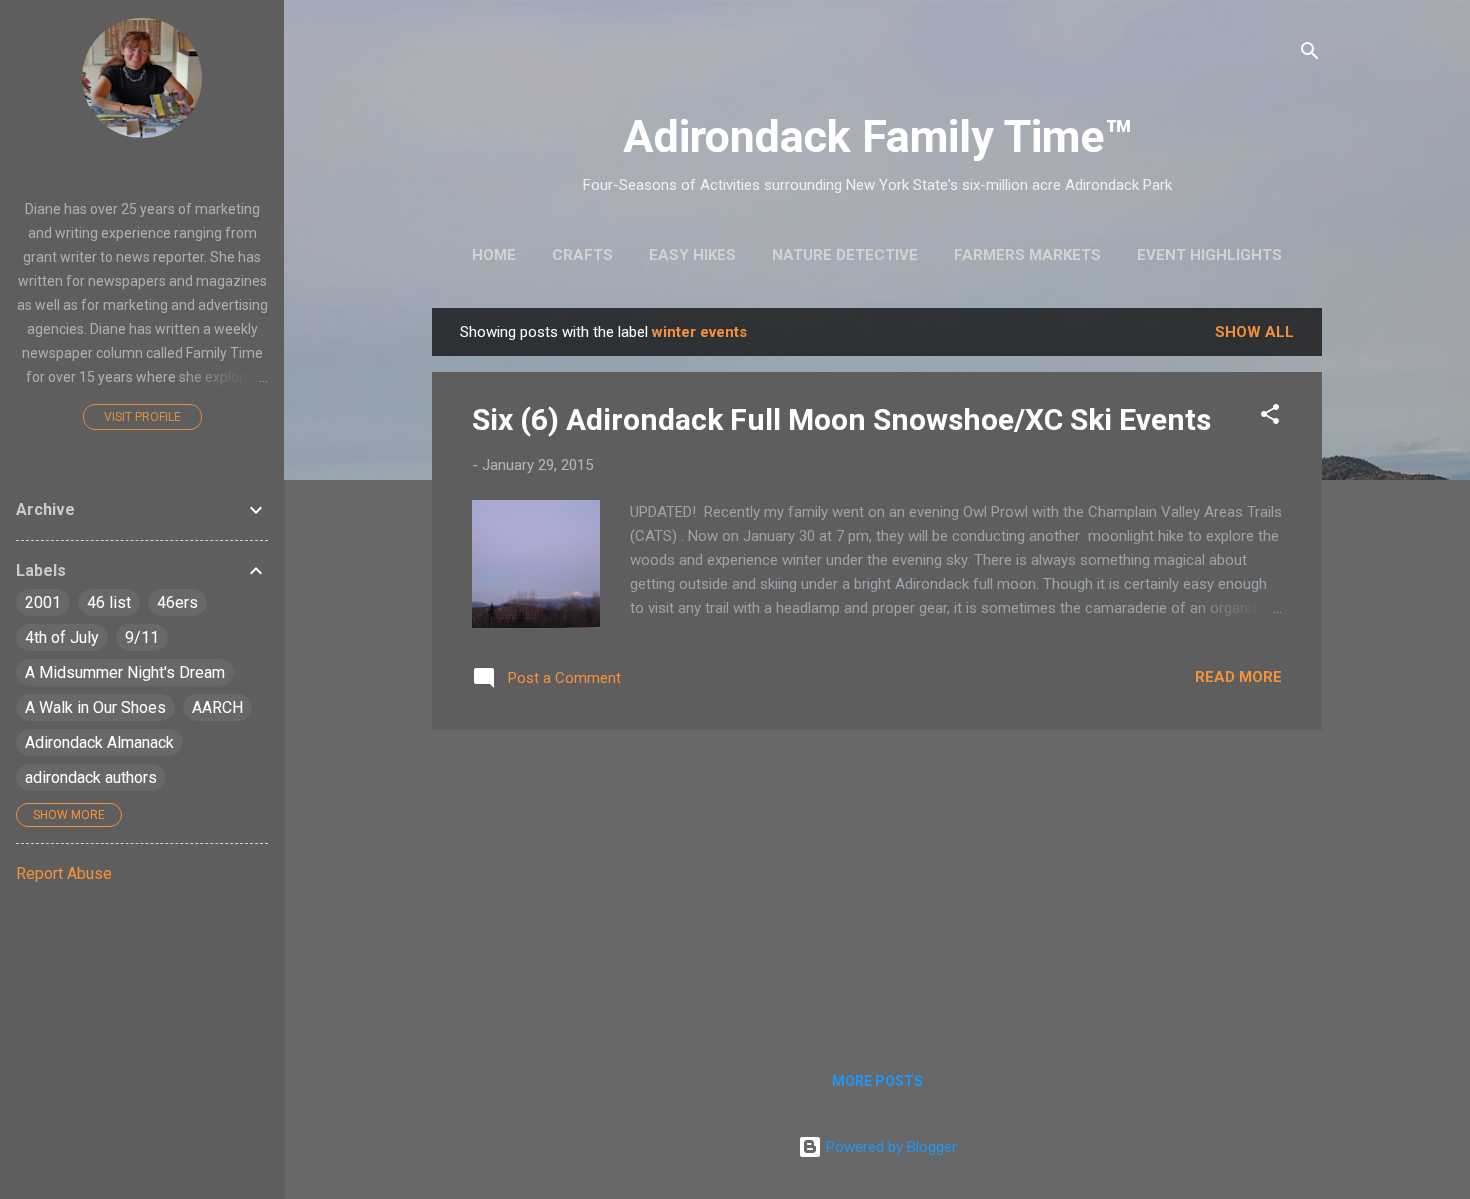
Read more (1238, 677)
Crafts (582, 255)
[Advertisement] (877, 886)
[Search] (1310, 54)
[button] (1270, 417)
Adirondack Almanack (99, 742)
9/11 (142, 637)
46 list (109, 602)
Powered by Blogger (889, 1147)
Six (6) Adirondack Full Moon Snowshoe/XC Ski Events (841, 419)
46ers (177, 602)
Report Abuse (64, 873)
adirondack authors (91, 777)
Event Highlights (1209, 255)
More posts (877, 1081)
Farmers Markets (1027, 255)
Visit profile (142, 417)
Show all (1254, 332)
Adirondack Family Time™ (877, 136)
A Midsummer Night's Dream (125, 672)
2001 (43, 602)
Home (494, 255)
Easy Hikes (692, 255)
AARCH (217, 707)
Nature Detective (845, 255)
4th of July (62, 637)
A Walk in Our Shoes (95, 707)
